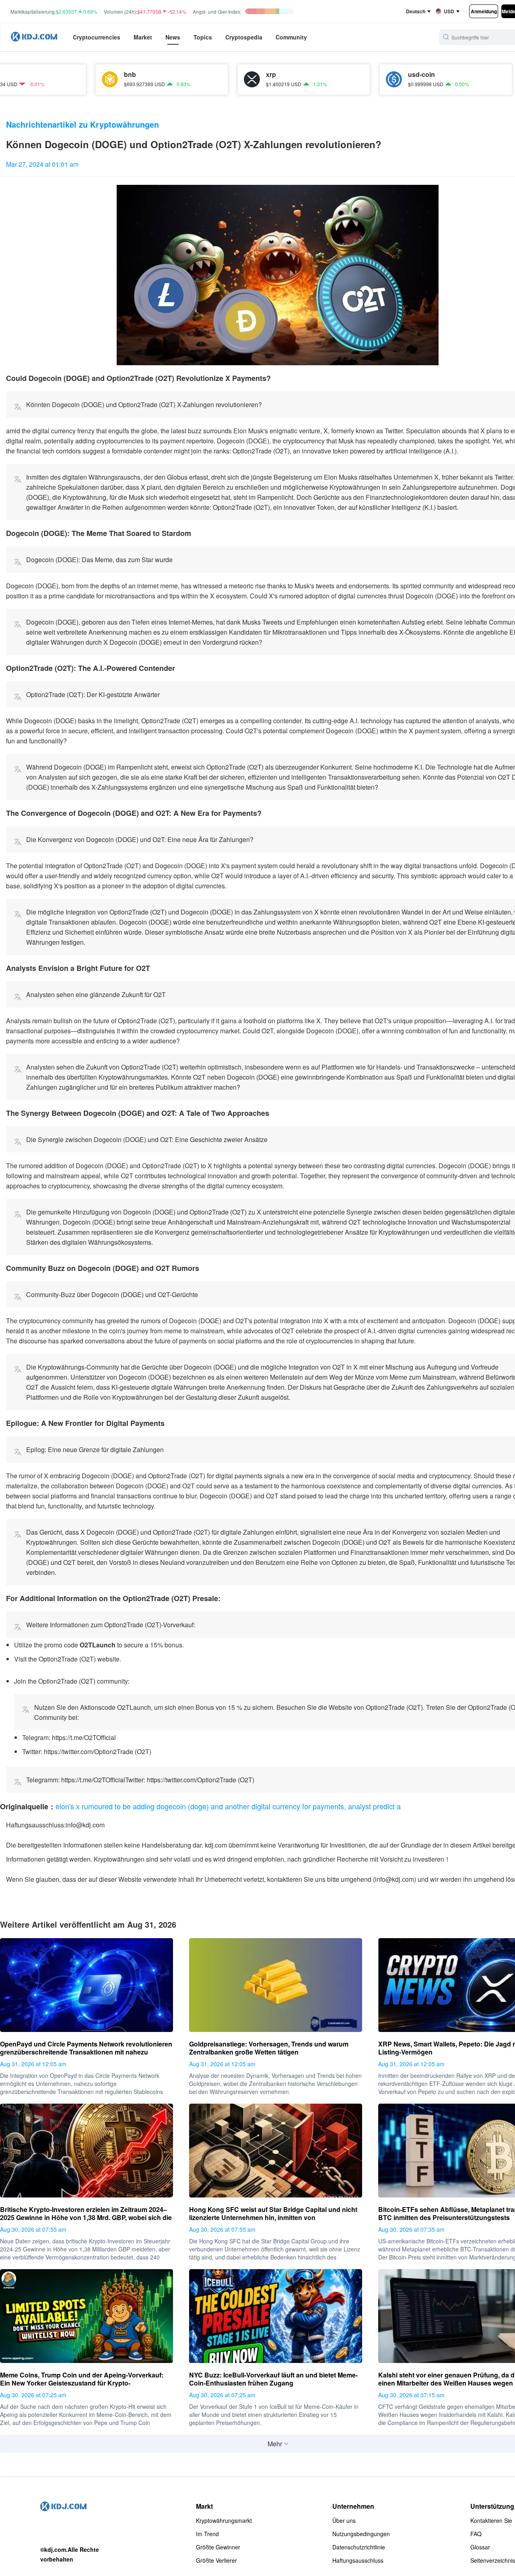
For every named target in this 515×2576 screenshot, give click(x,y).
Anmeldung (484, 11)
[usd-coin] (327, 79)
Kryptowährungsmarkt (224, 2520)
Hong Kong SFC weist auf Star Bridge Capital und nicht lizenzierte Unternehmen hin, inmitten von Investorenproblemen (273, 2214)
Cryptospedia (244, 37)
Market (143, 37)
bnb (63, 74)
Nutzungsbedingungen (361, 2534)
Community (291, 37)
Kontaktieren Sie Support (491, 2520)
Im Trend (207, 2534)
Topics (203, 37)
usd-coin (355, 74)
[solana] (469, 79)
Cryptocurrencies (97, 37)
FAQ (476, 2534)
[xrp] (185, 79)
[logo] (34, 37)
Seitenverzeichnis (493, 2560)
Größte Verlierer (216, 2560)
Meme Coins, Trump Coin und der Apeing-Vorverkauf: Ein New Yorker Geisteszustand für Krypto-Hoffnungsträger (82, 2379)
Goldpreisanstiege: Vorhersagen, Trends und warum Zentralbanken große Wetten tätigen (269, 2048)
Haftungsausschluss (358, 2560)
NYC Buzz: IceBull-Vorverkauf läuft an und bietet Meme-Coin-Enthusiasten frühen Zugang (273, 2379)
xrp (204, 74)
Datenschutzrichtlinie (359, 2547)
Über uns (344, 2520)
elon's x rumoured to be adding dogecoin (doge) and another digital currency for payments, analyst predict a (228, 1806)
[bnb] (43, 79)
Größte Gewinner (218, 2547)
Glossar (480, 2547)
